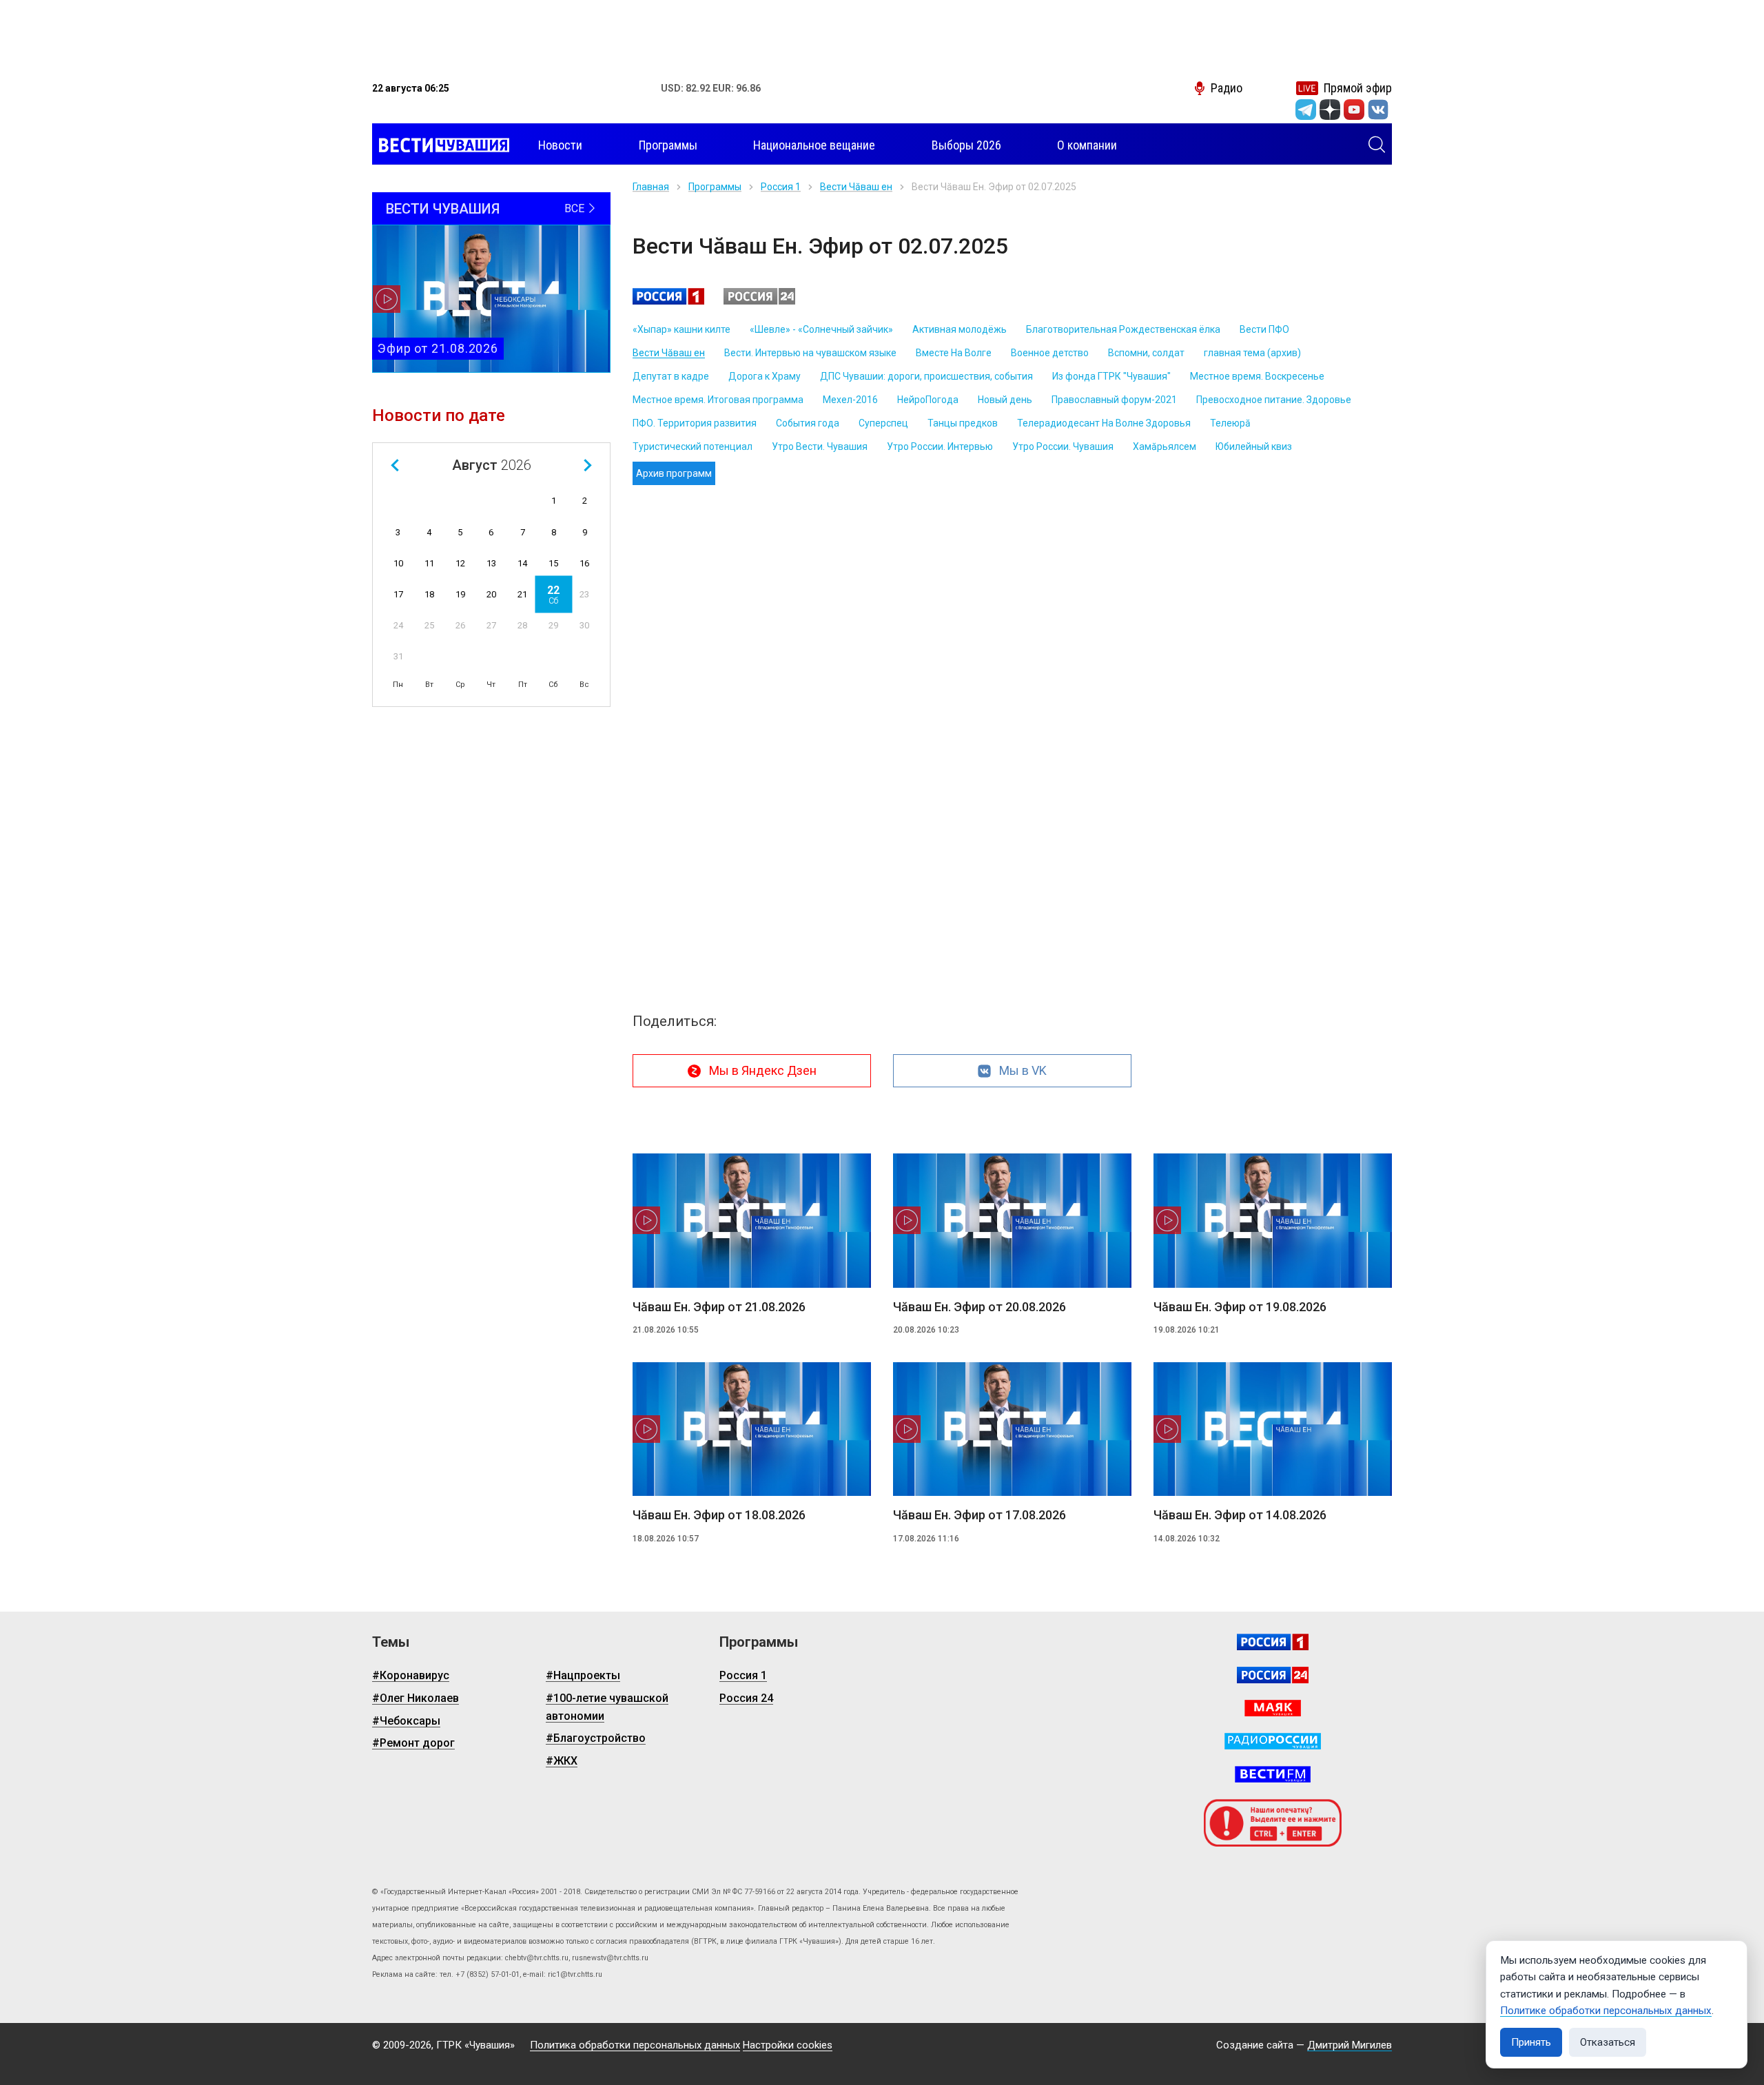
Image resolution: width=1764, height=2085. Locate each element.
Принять (1531, 2042)
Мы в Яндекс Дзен (763, 1070)
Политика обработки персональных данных (635, 2045)
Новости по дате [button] (439, 415)
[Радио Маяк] (1273, 1708)
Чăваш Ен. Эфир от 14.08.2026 (1240, 1515)
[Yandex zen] (1330, 110)
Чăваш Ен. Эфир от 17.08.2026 (980, 1515)
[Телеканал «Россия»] (1273, 1642)
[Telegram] (1306, 110)
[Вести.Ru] (1273, 1675)
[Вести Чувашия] (441, 145)
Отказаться (1608, 2042)
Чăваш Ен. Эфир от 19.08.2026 (1240, 1307)
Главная (651, 187)
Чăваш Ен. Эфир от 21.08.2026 (719, 1307)
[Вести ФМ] (1273, 1774)
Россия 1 (781, 187)
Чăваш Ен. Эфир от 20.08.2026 (980, 1307)
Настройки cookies (788, 2045)
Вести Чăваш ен (856, 187)
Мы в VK (1023, 1070)
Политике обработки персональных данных (1606, 2011)
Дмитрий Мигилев (1350, 2045)
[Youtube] (1354, 110)
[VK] (1378, 110)
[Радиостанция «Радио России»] (1273, 1741)
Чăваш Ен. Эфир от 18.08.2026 (719, 1515)
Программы (715, 187)
